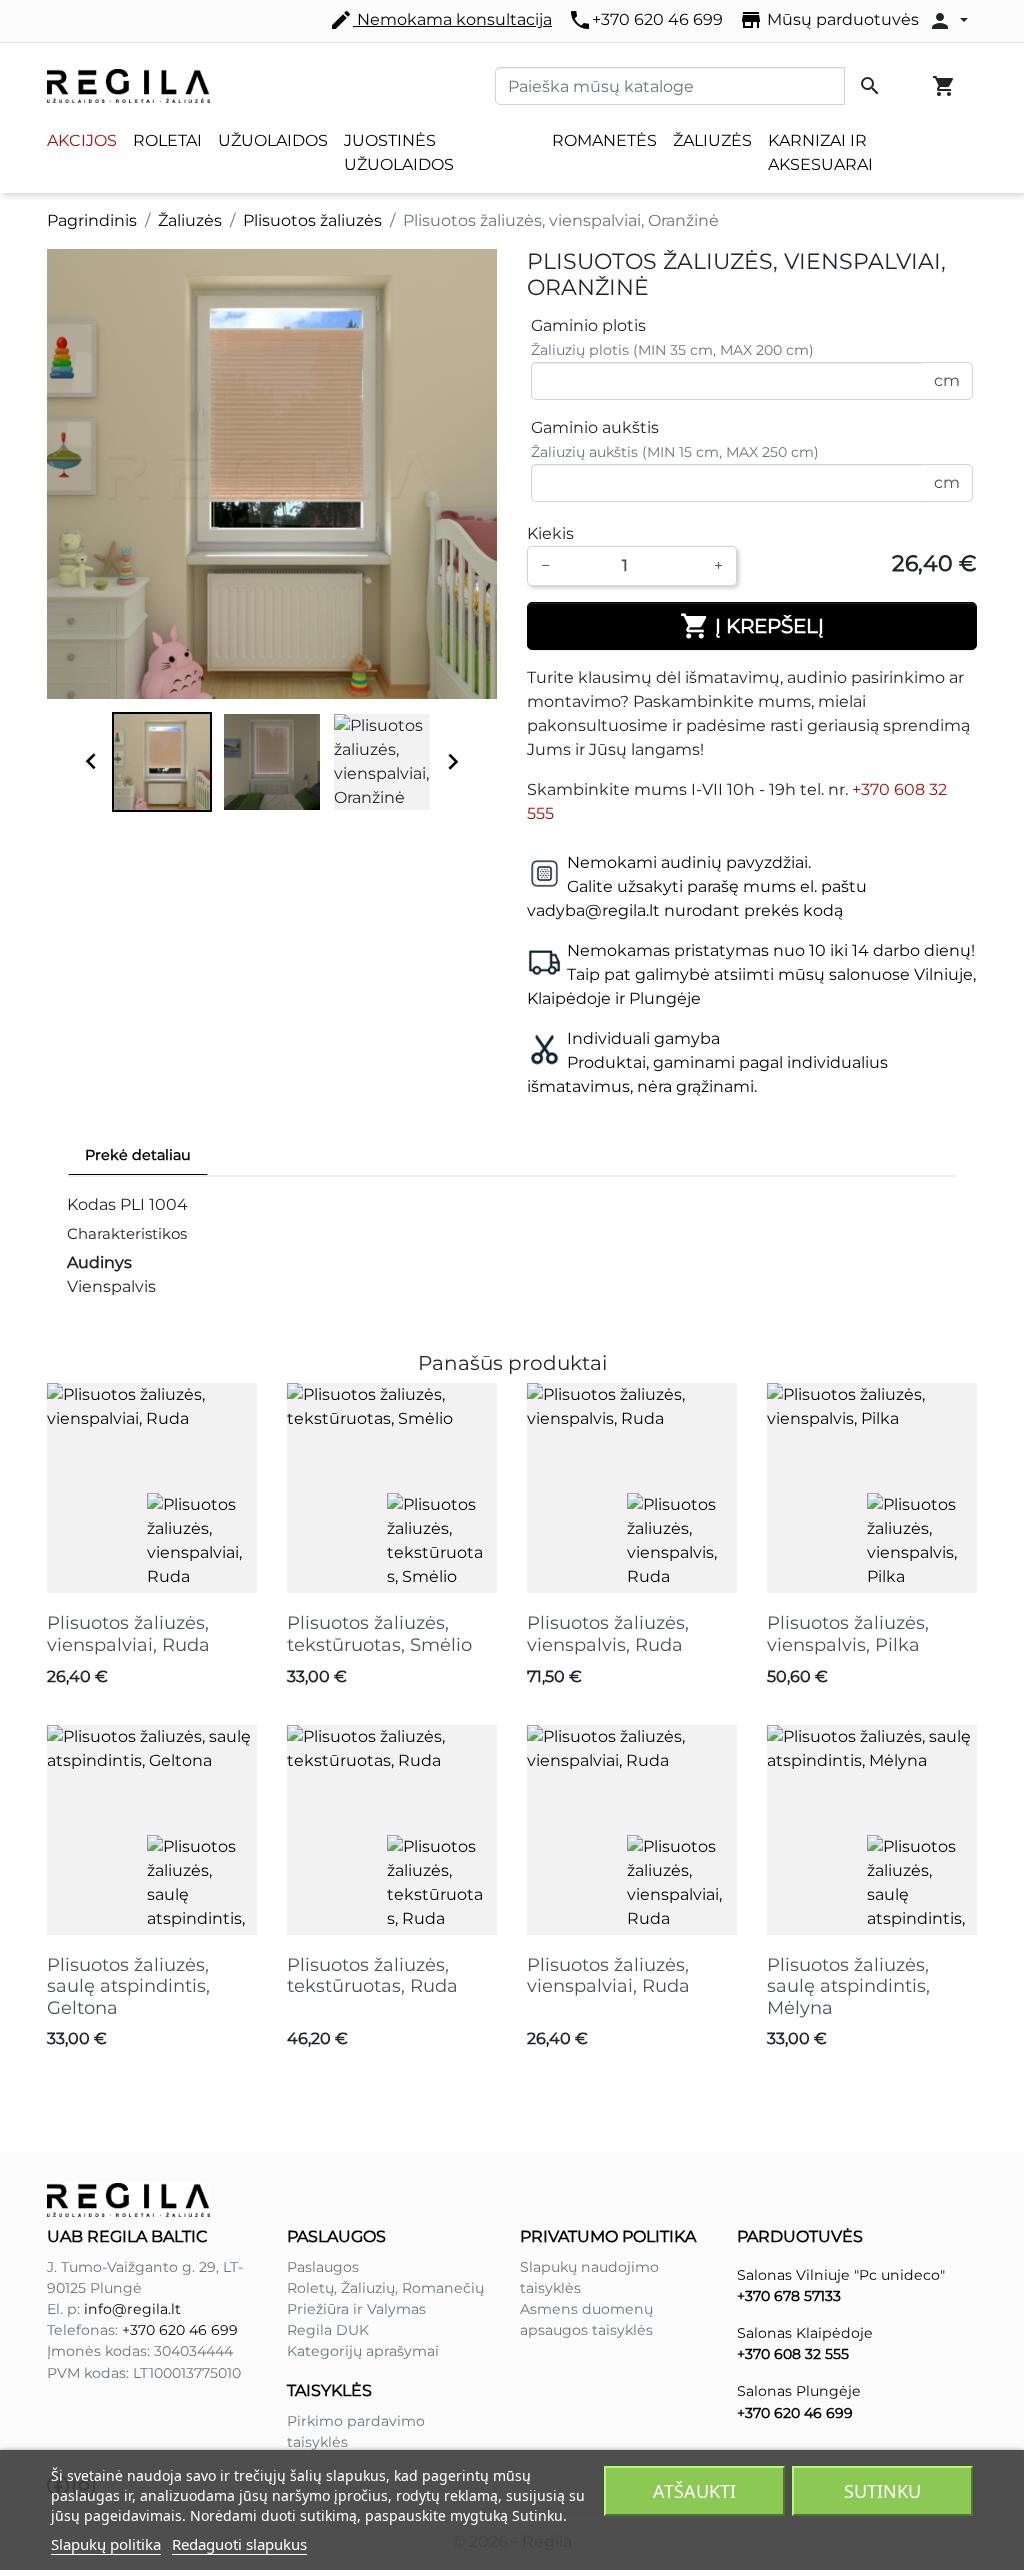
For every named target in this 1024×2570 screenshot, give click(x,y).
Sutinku (882, 2491)
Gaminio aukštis (595, 427)
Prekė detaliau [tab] (138, 1155)
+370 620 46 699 (645, 20)
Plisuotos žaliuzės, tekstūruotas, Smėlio (379, 1634)
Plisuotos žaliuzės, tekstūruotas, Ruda (372, 1976)
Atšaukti (694, 2491)
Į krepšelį (752, 626)
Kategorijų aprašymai (363, 2351)
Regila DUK (328, 2330)
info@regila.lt (132, 2309)
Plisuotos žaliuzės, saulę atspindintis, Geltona (128, 1986)
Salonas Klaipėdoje (805, 2333)
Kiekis (550, 533)
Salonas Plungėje (799, 2391)
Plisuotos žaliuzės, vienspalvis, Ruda (608, 1634)
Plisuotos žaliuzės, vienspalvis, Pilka (848, 1634)
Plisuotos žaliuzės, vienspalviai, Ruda (128, 1634)
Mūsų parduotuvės (829, 20)
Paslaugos (323, 2267)
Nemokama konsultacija (440, 20)
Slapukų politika (106, 2544)
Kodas (91, 1204)
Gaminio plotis (588, 325)
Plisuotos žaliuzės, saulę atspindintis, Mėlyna (848, 1986)
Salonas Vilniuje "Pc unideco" (841, 2275)
